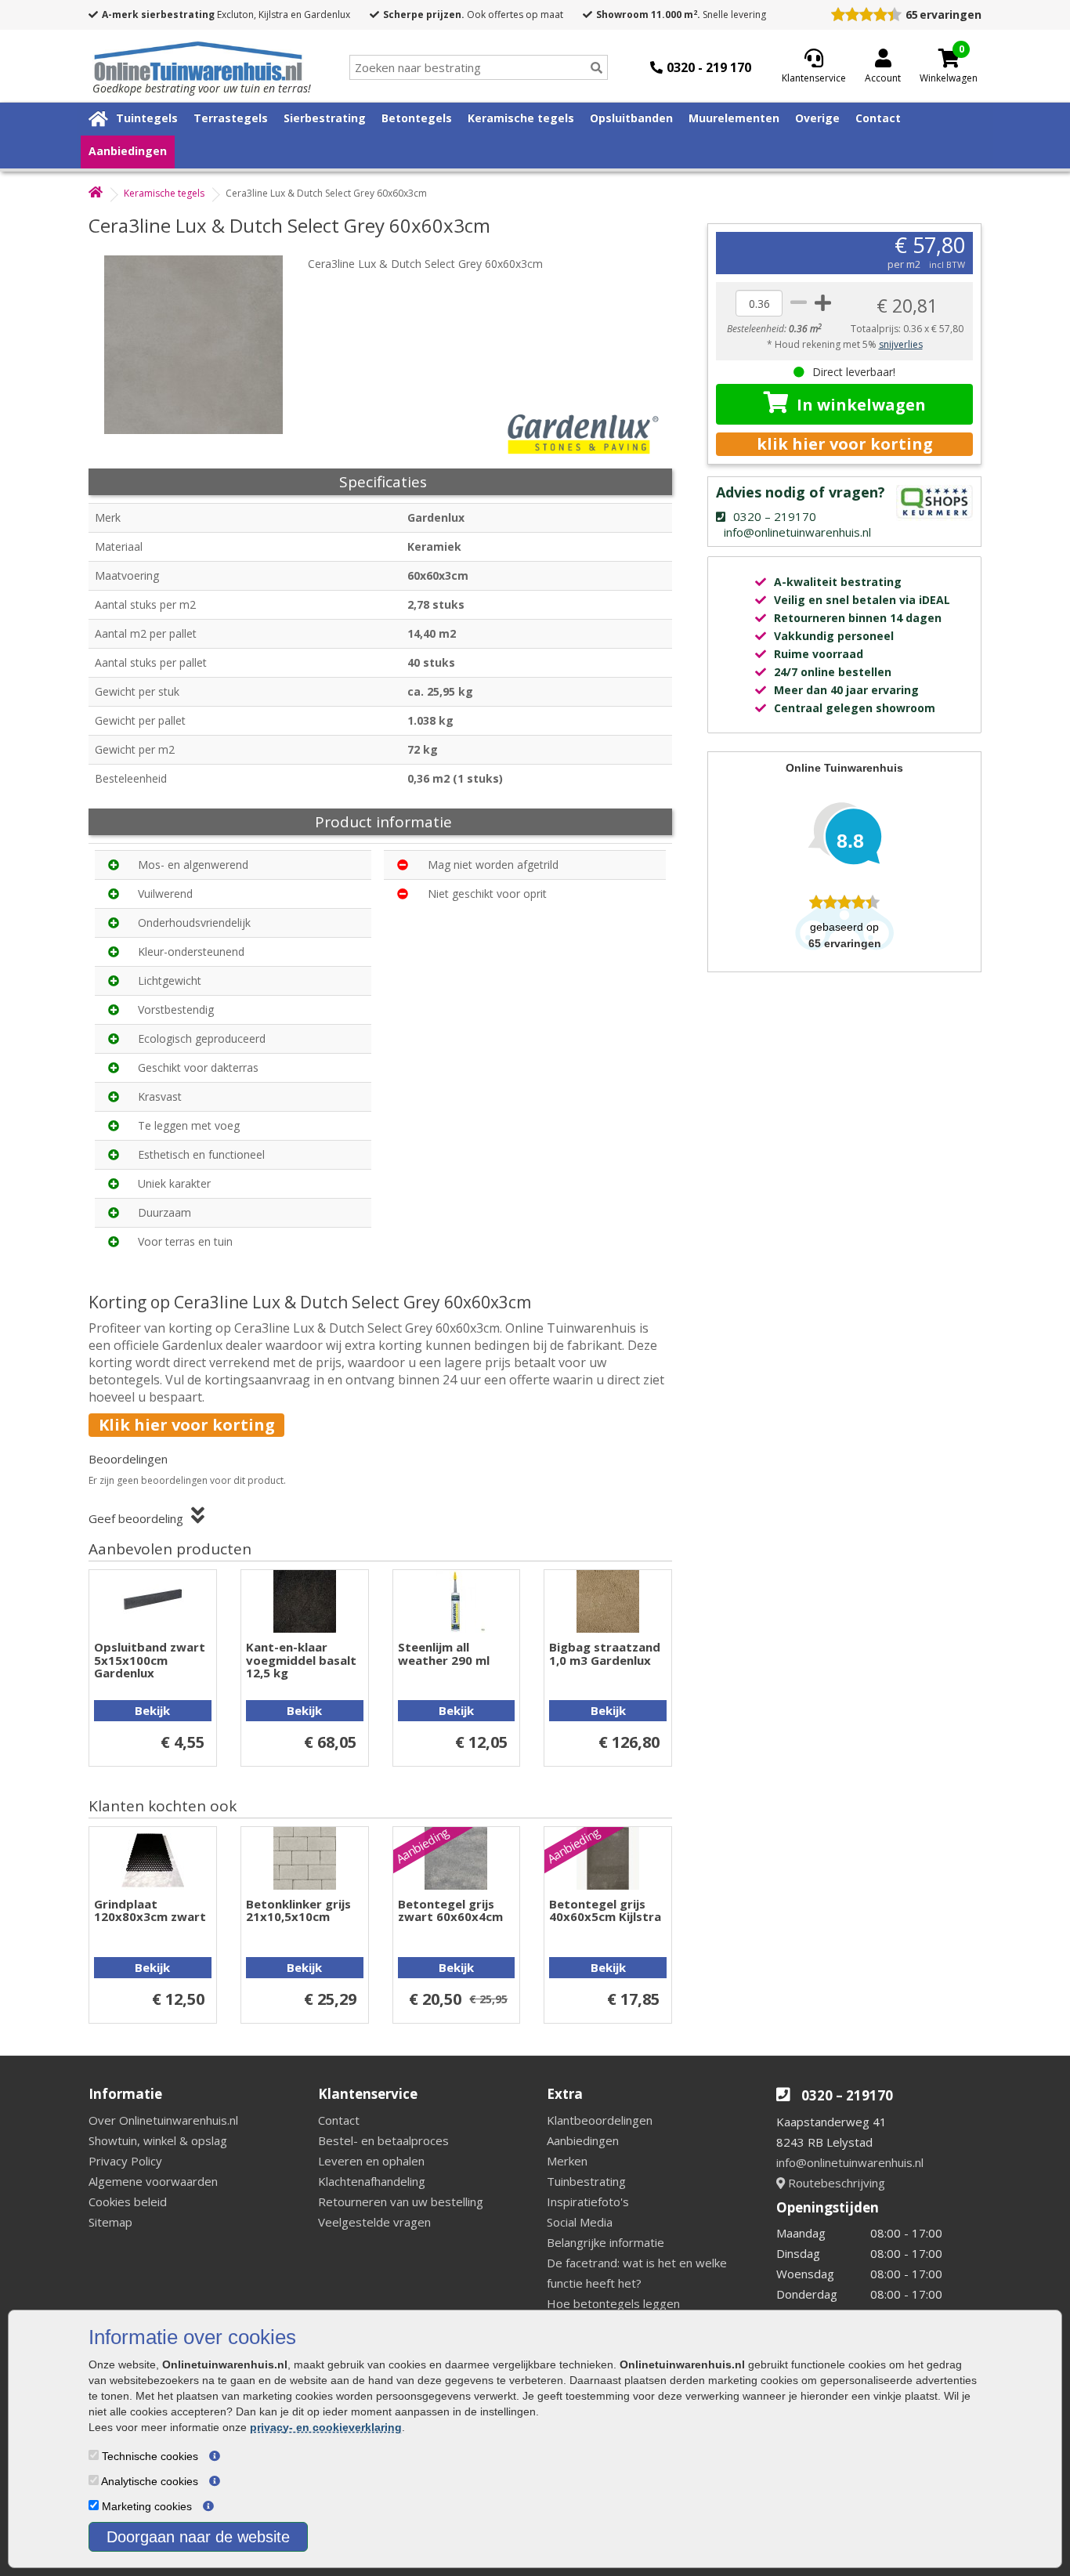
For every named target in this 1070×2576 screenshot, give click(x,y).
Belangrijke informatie (605, 2242)
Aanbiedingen (128, 151)
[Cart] (949, 58)
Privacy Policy (125, 2161)
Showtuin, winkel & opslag (158, 2140)
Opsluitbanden (631, 118)
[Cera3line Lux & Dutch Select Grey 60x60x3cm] (202, 345)
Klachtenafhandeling (372, 2181)
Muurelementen (734, 118)
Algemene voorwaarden (153, 2181)
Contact (878, 118)
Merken (567, 2161)
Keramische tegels (521, 118)
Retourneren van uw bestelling (401, 2202)
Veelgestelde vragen (374, 2222)
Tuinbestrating (586, 2181)
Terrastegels (231, 118)
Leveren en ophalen (371, 2161)
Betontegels (417, 118)
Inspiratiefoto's (588, 2202)
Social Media (580, 2222)
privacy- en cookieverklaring (326, 2427)
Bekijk (152, 1710)
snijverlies (901, 344)
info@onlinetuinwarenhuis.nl (850, 2162)
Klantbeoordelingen (600, 2120)
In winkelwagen (861, 405)
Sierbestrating (325, 118)
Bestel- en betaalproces (383, 2140)
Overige (817, 118)
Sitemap (110, 2222)
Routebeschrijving (835, 2183)
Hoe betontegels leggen (613, 2303)
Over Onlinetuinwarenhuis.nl (163, 2120)
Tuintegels (147, 118)
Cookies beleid (128, 2202)
